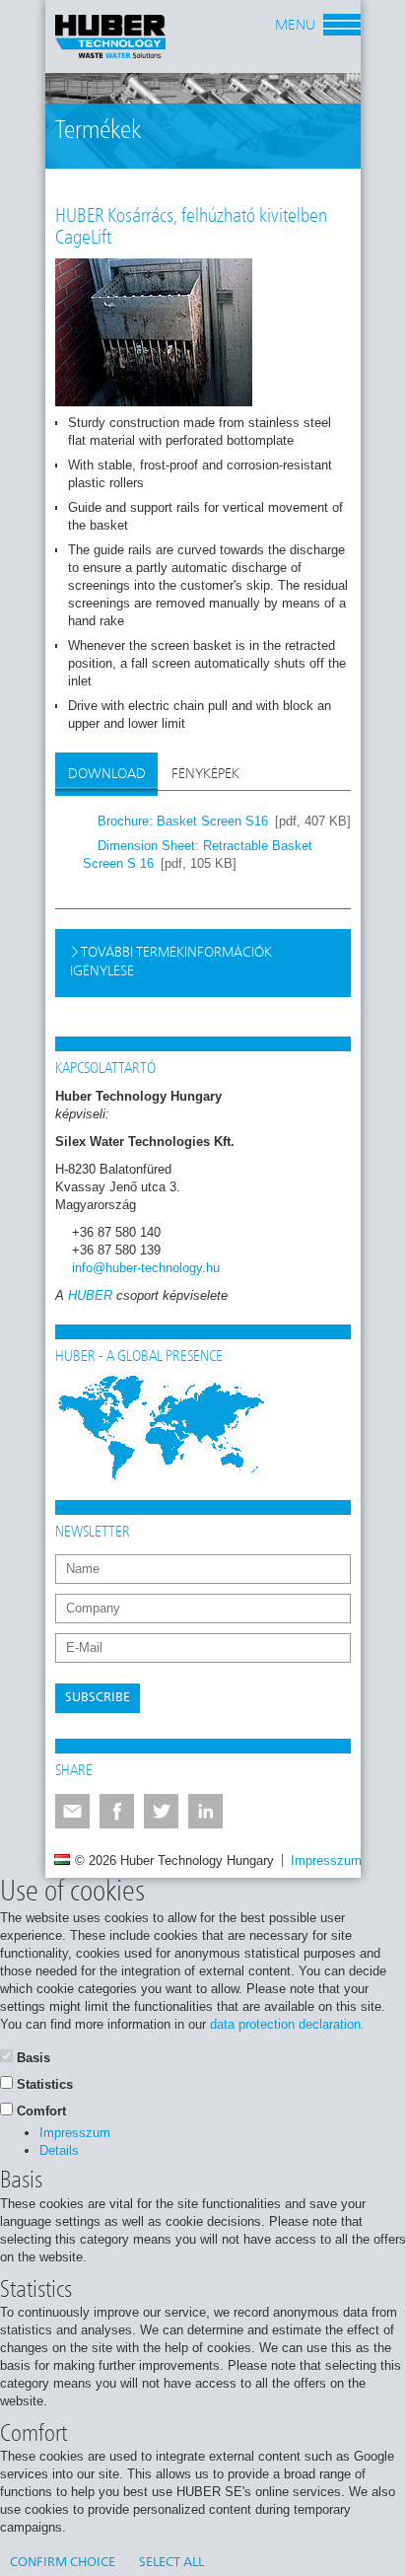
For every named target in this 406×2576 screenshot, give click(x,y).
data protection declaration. (287, 2024)
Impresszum (326, 1860)
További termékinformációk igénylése (171, 962)
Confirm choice (63, 2563)
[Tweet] (161, 1811)
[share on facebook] (117, 1811)
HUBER (90, 1295)
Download (107, 774)
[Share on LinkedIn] (205, 1811)
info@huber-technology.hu (146, 1268)
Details (59, 2150)
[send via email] (72, 1811)
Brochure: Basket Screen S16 (183, 821)
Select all (171, 2563)
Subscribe (98, 1698)
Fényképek (205, 774)
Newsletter (93, 1533)
